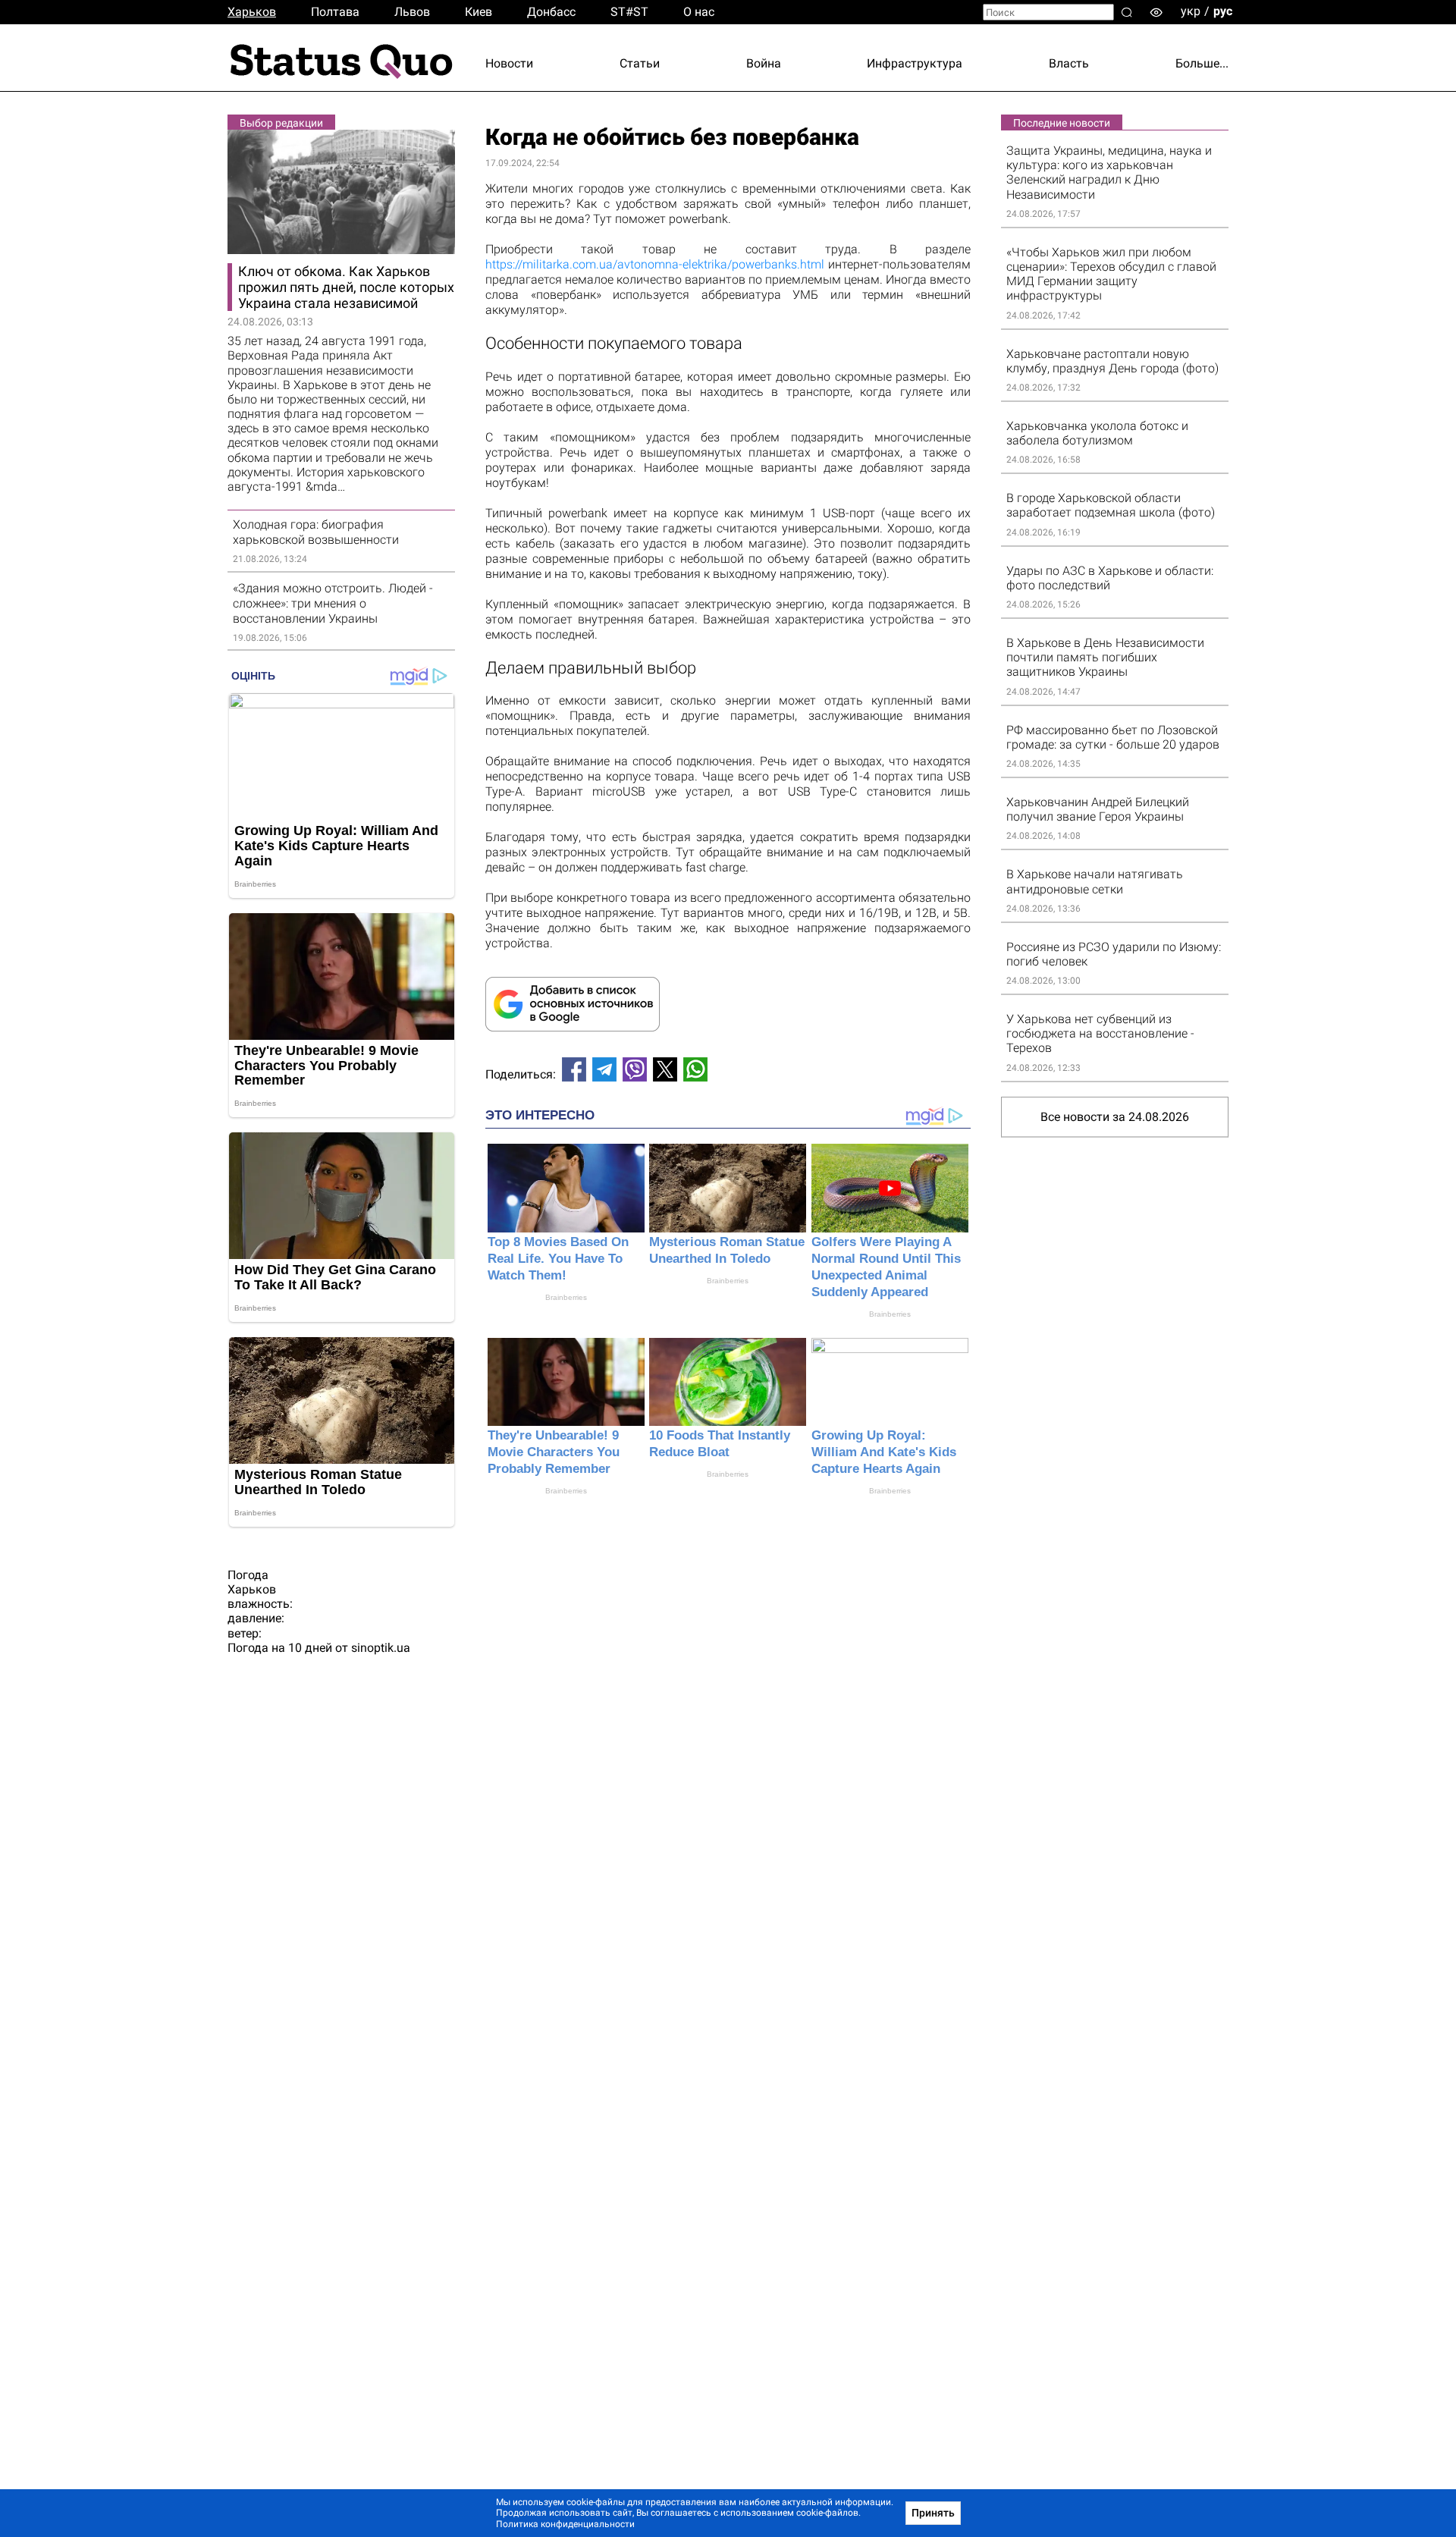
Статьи (640, 63)
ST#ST (629, 12)
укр (1191, 11)
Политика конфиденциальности (565, 2524)
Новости (509, 63)
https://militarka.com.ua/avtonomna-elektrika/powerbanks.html (655, 264)
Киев (479, 12)
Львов (412, 12)
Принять (933, 2513)
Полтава (335, 12)
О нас (699, 12)
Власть (1069, 63)
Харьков (252, 12)
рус (1223, 11)
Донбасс (551, 12)
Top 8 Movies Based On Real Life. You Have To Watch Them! (558, 1259)
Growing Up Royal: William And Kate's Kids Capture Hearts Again (884, 1452)
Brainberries (566, 1297)
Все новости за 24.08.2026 (1115, 1117)
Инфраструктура (915, 63)
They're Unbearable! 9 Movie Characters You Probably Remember (554, 1452)
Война (764, 63)
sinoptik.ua (381, 1648)
